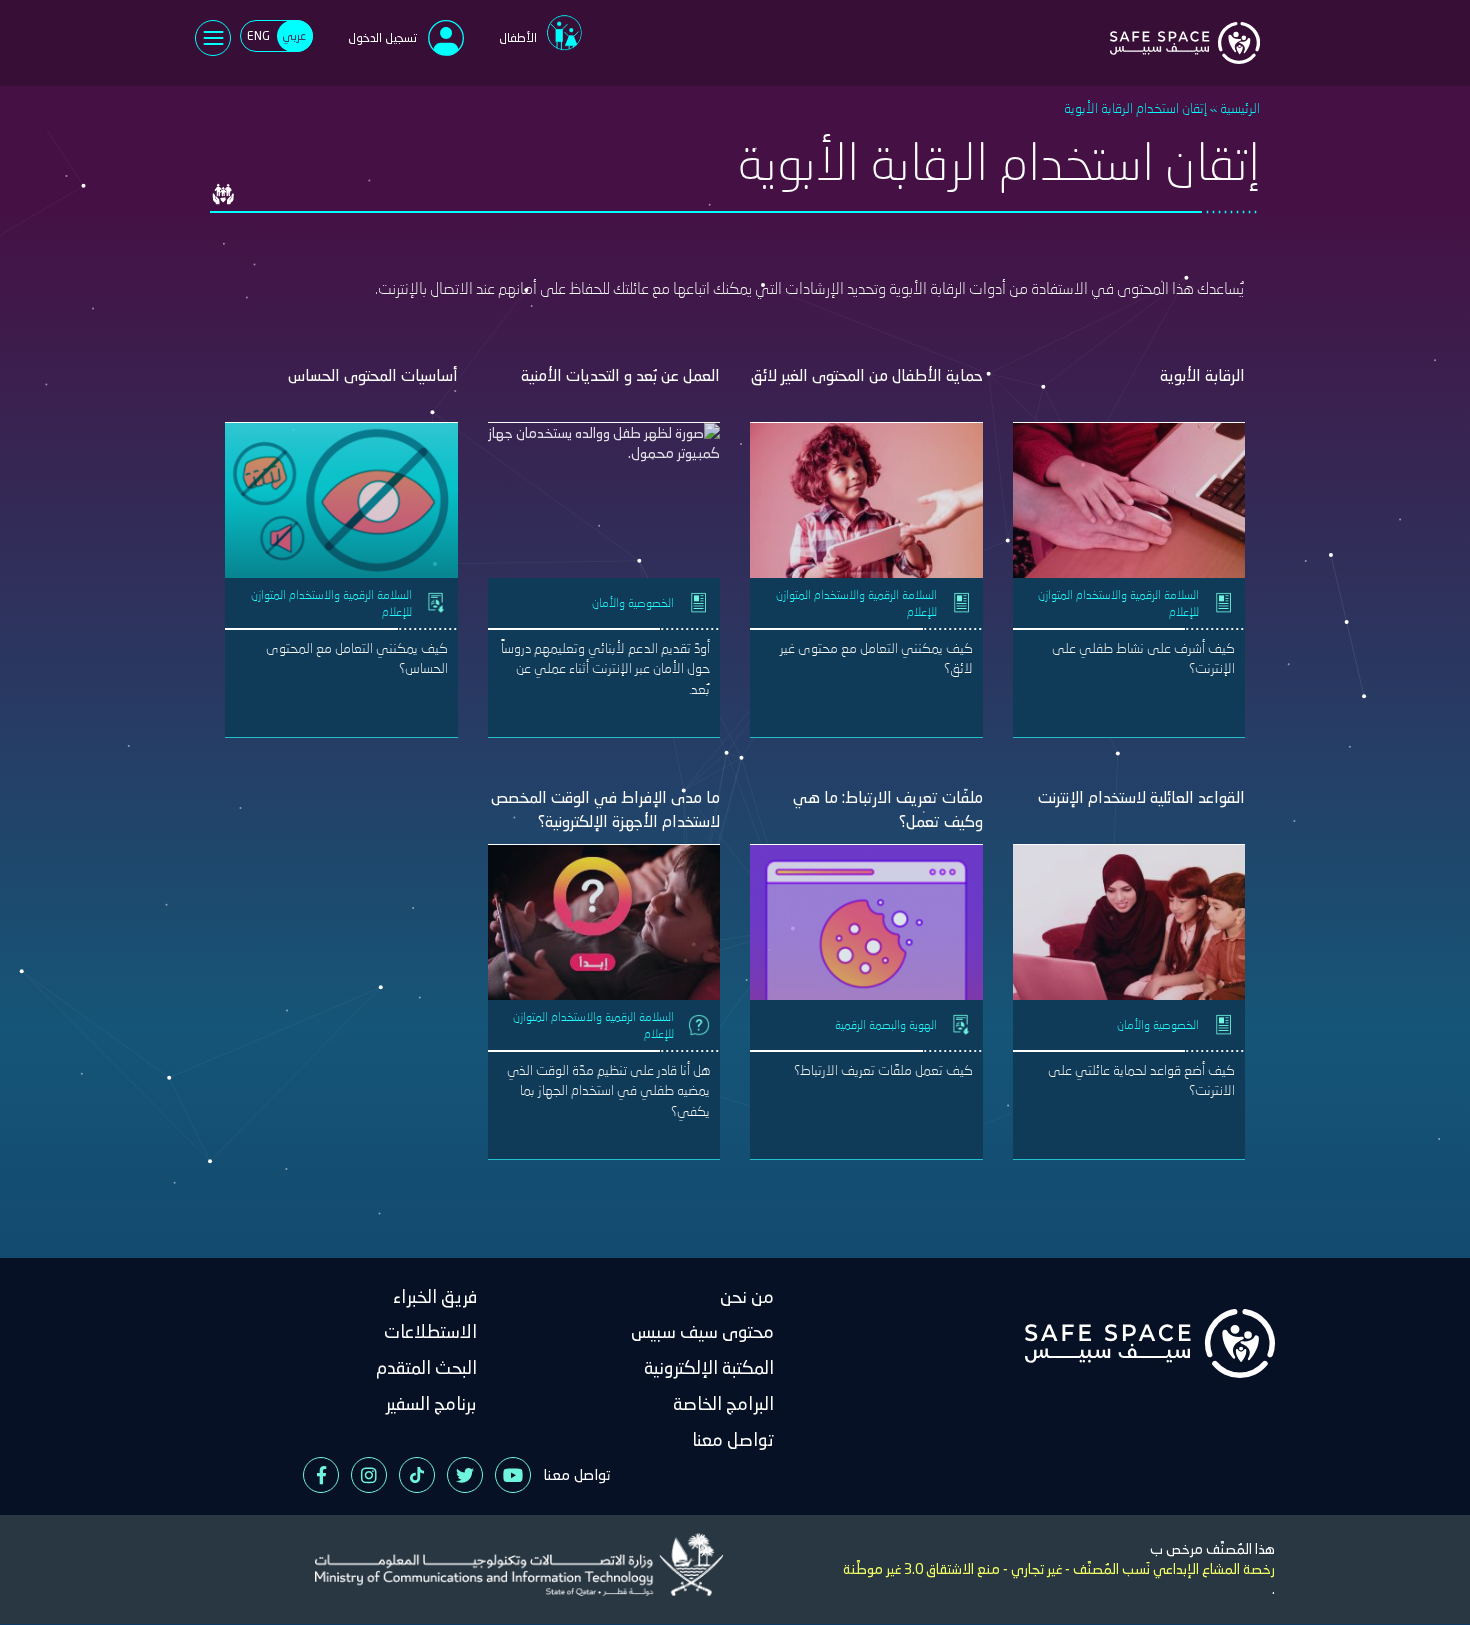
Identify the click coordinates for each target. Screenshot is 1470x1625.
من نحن (747, 1296)
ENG (258, 35)
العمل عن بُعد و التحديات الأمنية (620, 375)
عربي (294, 35)
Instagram (369, 1475)
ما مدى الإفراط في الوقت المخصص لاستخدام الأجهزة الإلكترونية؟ (605, 809)
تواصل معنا (733, 1439)
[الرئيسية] (1185, 31)
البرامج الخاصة (723, 1403)
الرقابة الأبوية (1202, 375)
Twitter (465, 1475)
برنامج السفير (431, 1403)
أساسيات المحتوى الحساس (373, 375)
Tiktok (417, 1475)
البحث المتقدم (426, 1367)
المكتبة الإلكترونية (709, 1367)
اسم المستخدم (560, 87)
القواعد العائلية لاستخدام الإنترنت (1141, 797)
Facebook (321, 1475)
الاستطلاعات (430, 1331)
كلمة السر (570, 155)
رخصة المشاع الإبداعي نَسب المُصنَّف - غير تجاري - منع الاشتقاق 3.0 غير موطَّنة (1059, 1569)
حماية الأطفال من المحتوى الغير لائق (867, 375)
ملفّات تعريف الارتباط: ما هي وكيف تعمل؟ (888, 809)
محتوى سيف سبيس (702, 1331)
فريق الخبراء (435, 1296)
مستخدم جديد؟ (458, 278)
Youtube (513, 1475)
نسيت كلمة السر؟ (372, 233)
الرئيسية (1240, 107)
